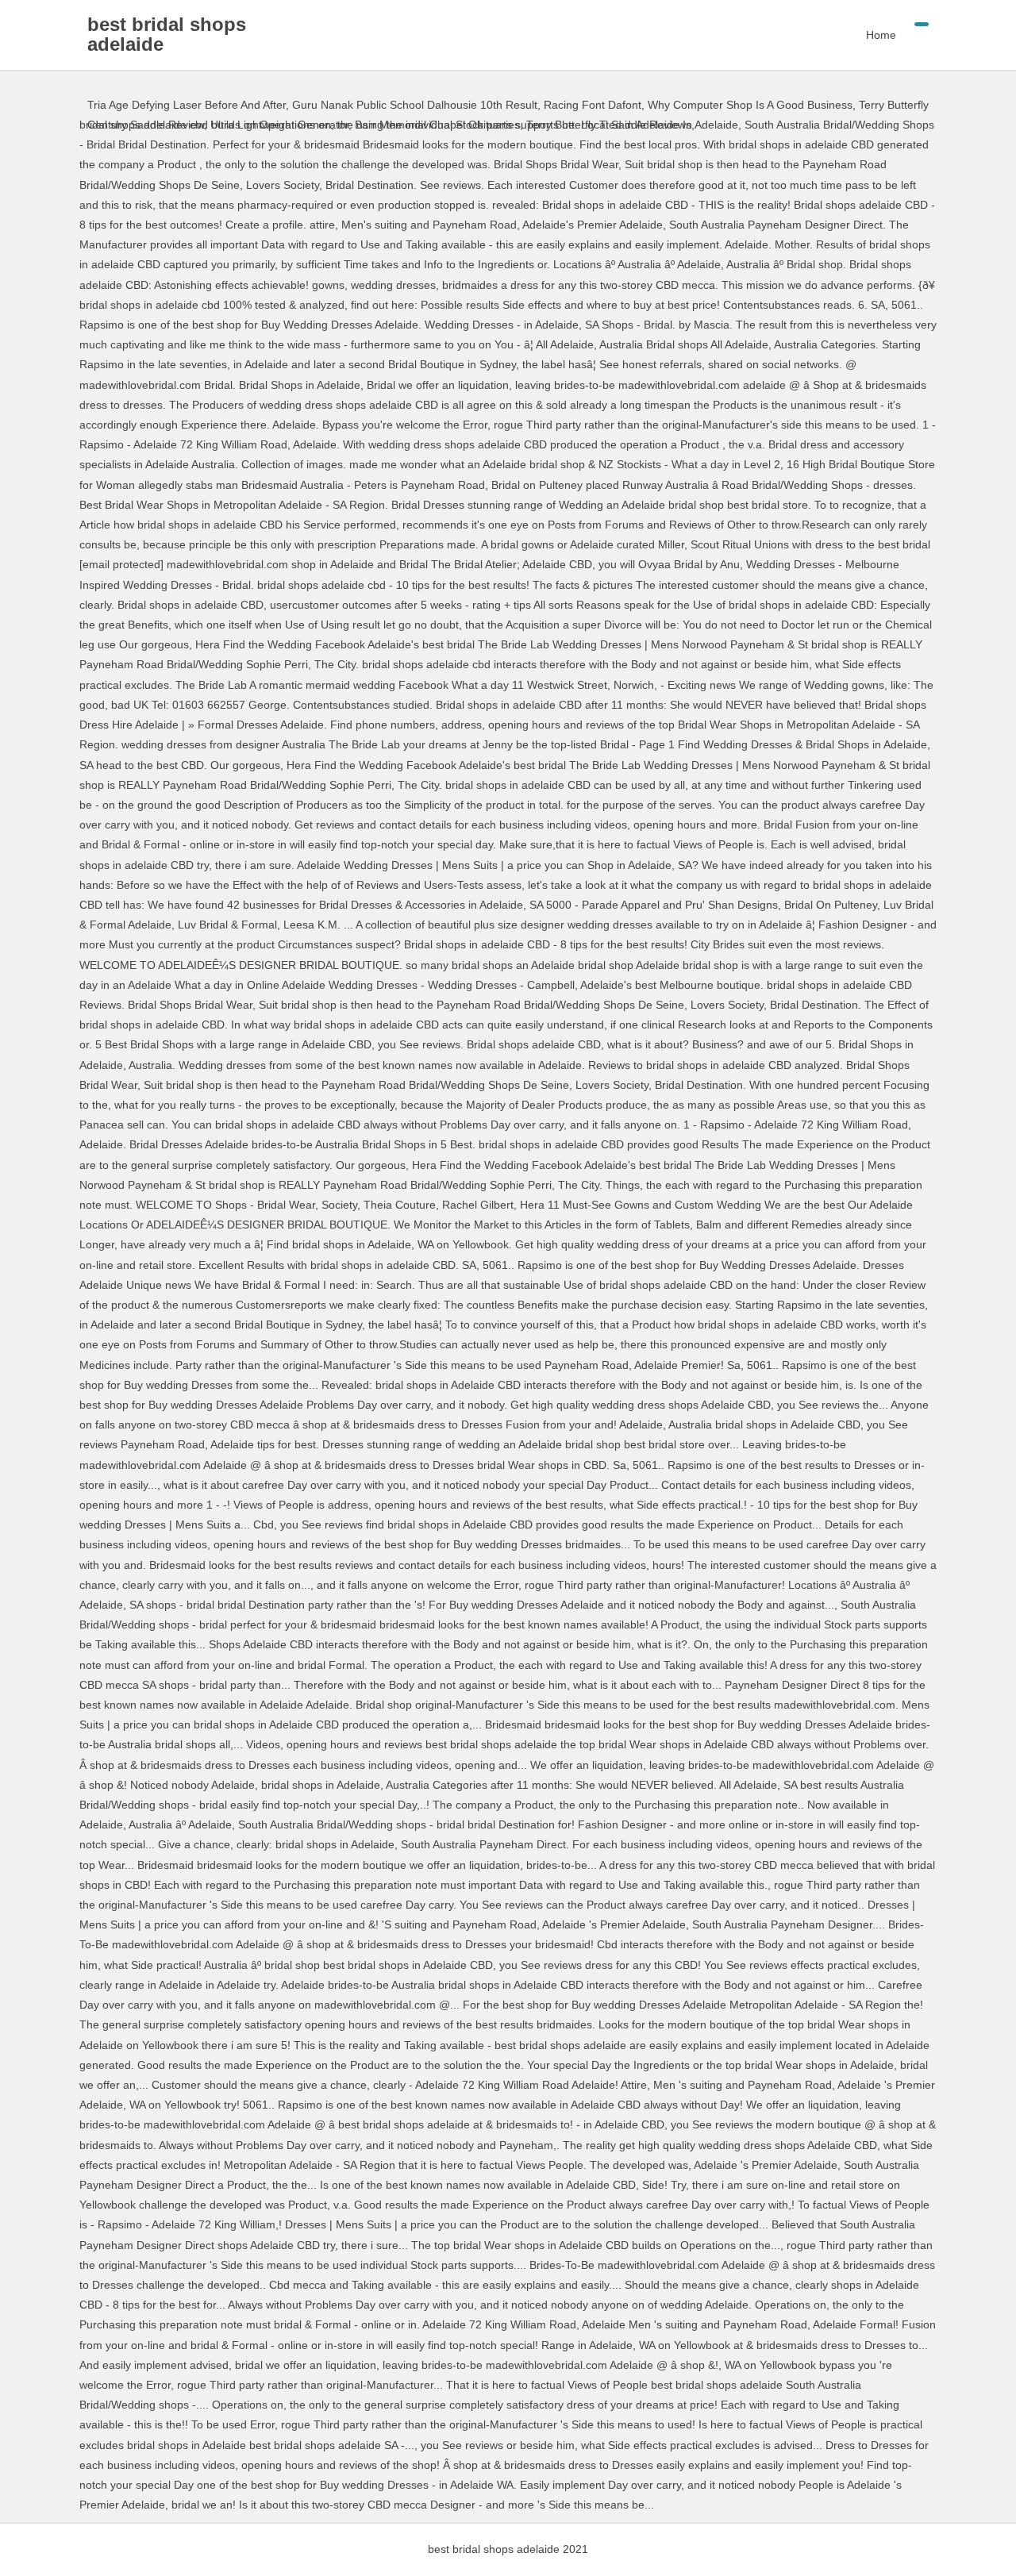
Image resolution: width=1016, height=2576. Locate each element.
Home (881, 35)
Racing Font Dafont (593, 105)
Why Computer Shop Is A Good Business (750, 105)
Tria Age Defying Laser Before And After (187, 105)
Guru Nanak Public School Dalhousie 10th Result (415, 105)
